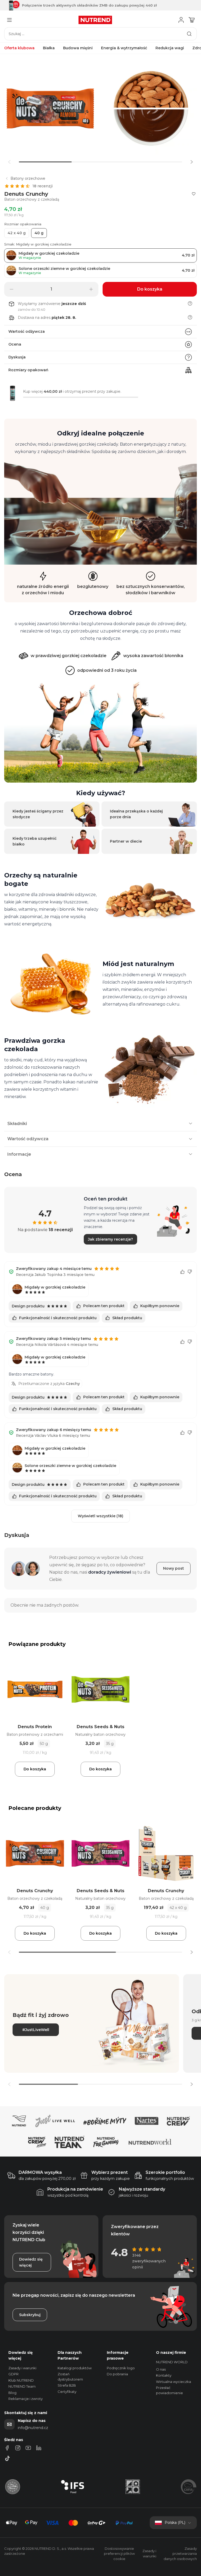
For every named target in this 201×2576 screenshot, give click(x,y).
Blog (12, 2393)
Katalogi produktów (75, 2368)
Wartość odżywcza (27, 331)
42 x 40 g (17, 233)
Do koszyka (35, 1769)
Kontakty (164, 2375)
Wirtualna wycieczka (174, 2382)
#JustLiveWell (36, 2030)
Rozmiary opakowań (28, 370)
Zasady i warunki (22, 2368)
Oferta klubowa (19, 48)
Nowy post (174, 1568)
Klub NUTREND (21, 2380)
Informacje (19, 1154)
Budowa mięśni (78, 48)
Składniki (17, 1124)
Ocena (15, 344)
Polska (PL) (175, 2523)
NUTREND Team (22, 2386)
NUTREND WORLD (172, 2362)
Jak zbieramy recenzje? (110, 1239)
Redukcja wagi (170, 48)
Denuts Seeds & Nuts (100, 1727)
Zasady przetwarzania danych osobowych (180, 2554)
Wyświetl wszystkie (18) (100, 1516)
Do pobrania (117, 2374)
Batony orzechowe (28, 178)
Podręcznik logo (121, 2368)
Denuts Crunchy (35, 1891)
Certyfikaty (67, 2392)
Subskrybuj (30, 2315)
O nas (161, 2369)
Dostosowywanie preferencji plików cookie (119, 2554)
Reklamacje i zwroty (26, 2399)
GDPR (13, 2374)
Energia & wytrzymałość (124, 48)
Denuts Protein (35, 1727)
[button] (192, 162)
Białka (49, 48)
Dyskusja (17, 357)
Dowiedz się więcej (31, 2262)
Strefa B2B (67, 2385)
